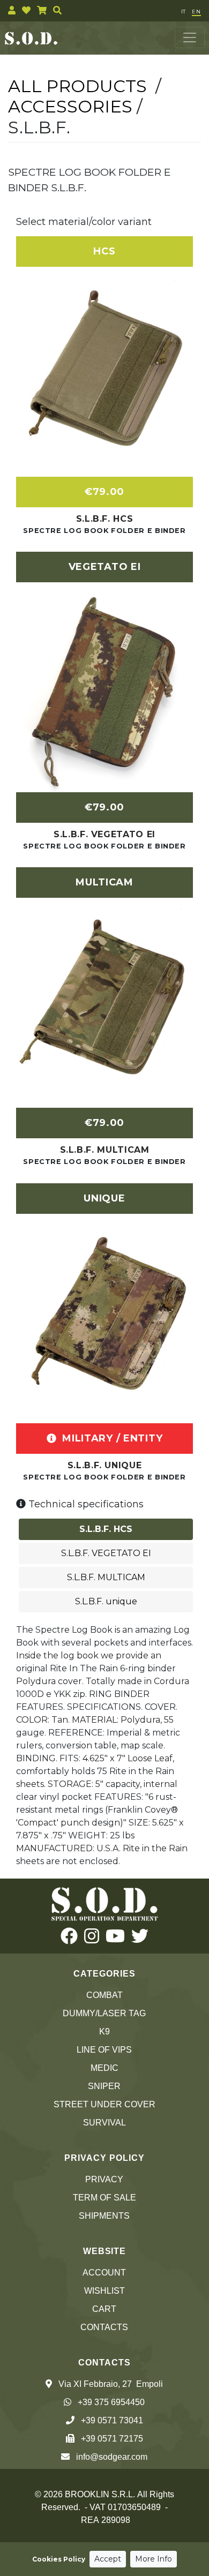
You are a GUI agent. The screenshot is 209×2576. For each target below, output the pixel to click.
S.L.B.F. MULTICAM (105, 1150)
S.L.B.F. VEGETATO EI (104, 834)
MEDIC (104, 2068)
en (196, 12)
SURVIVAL (104, 2123)
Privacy (104, 2179)
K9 (104, 2031)
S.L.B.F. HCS (105, 519)
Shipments (104, 2216)
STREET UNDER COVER (104, 2104)
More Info (154, 2559)
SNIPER (104, 2086)
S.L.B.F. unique (105, 1465)
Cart (104, 2309)
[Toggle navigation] (190, 37)
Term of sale (104, 2198)
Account (104, 2273)
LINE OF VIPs (104, 2050)
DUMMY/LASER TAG (104, 2013)
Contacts (104, 2327)
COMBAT (104, 1995)
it (183, 12)
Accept (108, 2559)
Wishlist (104, 2291)
